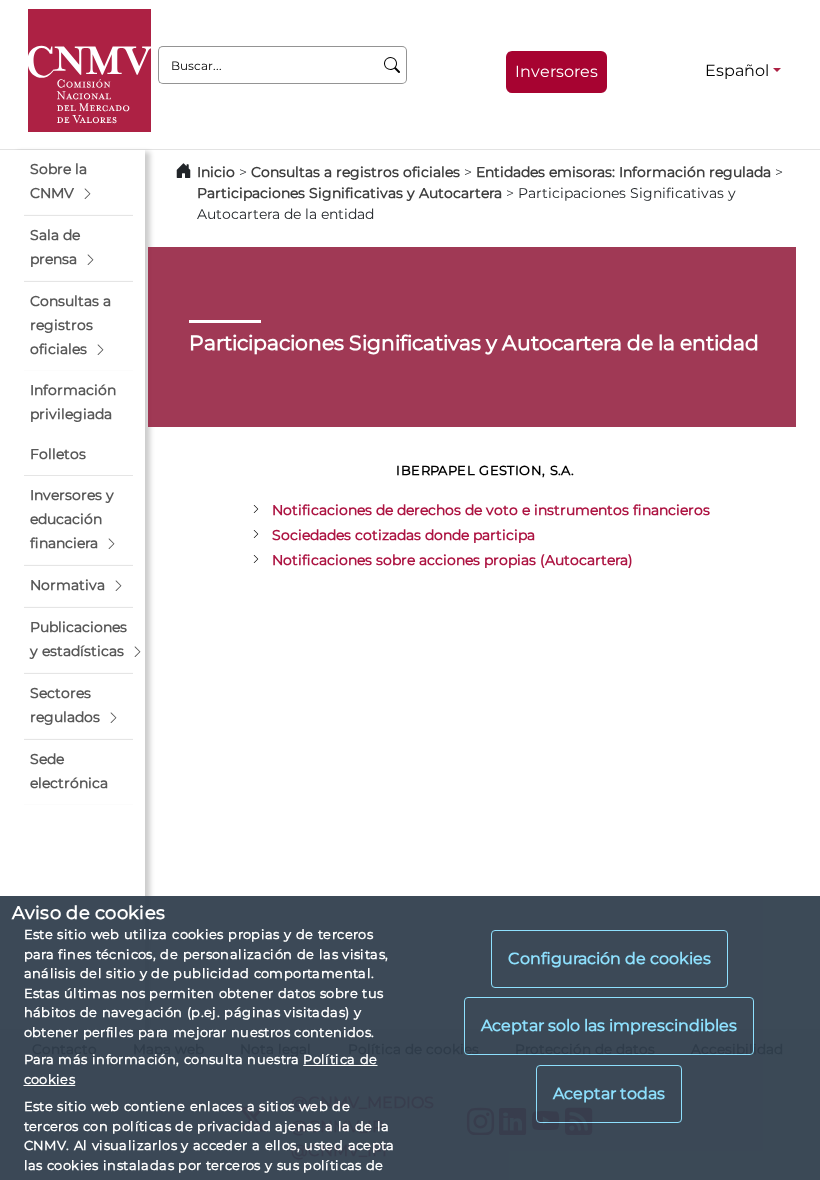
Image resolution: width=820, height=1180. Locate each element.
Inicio (216, 172)
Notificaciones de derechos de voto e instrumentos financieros (491, 510)
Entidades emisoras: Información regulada (623, 172)
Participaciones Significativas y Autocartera (349, 193)
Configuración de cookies (609, 958)
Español (737, 70)
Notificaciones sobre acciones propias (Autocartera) (452, 560)
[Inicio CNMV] (89, 70)
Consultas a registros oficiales (355, 172)
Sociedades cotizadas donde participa (403, 535)
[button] (78, 182)
